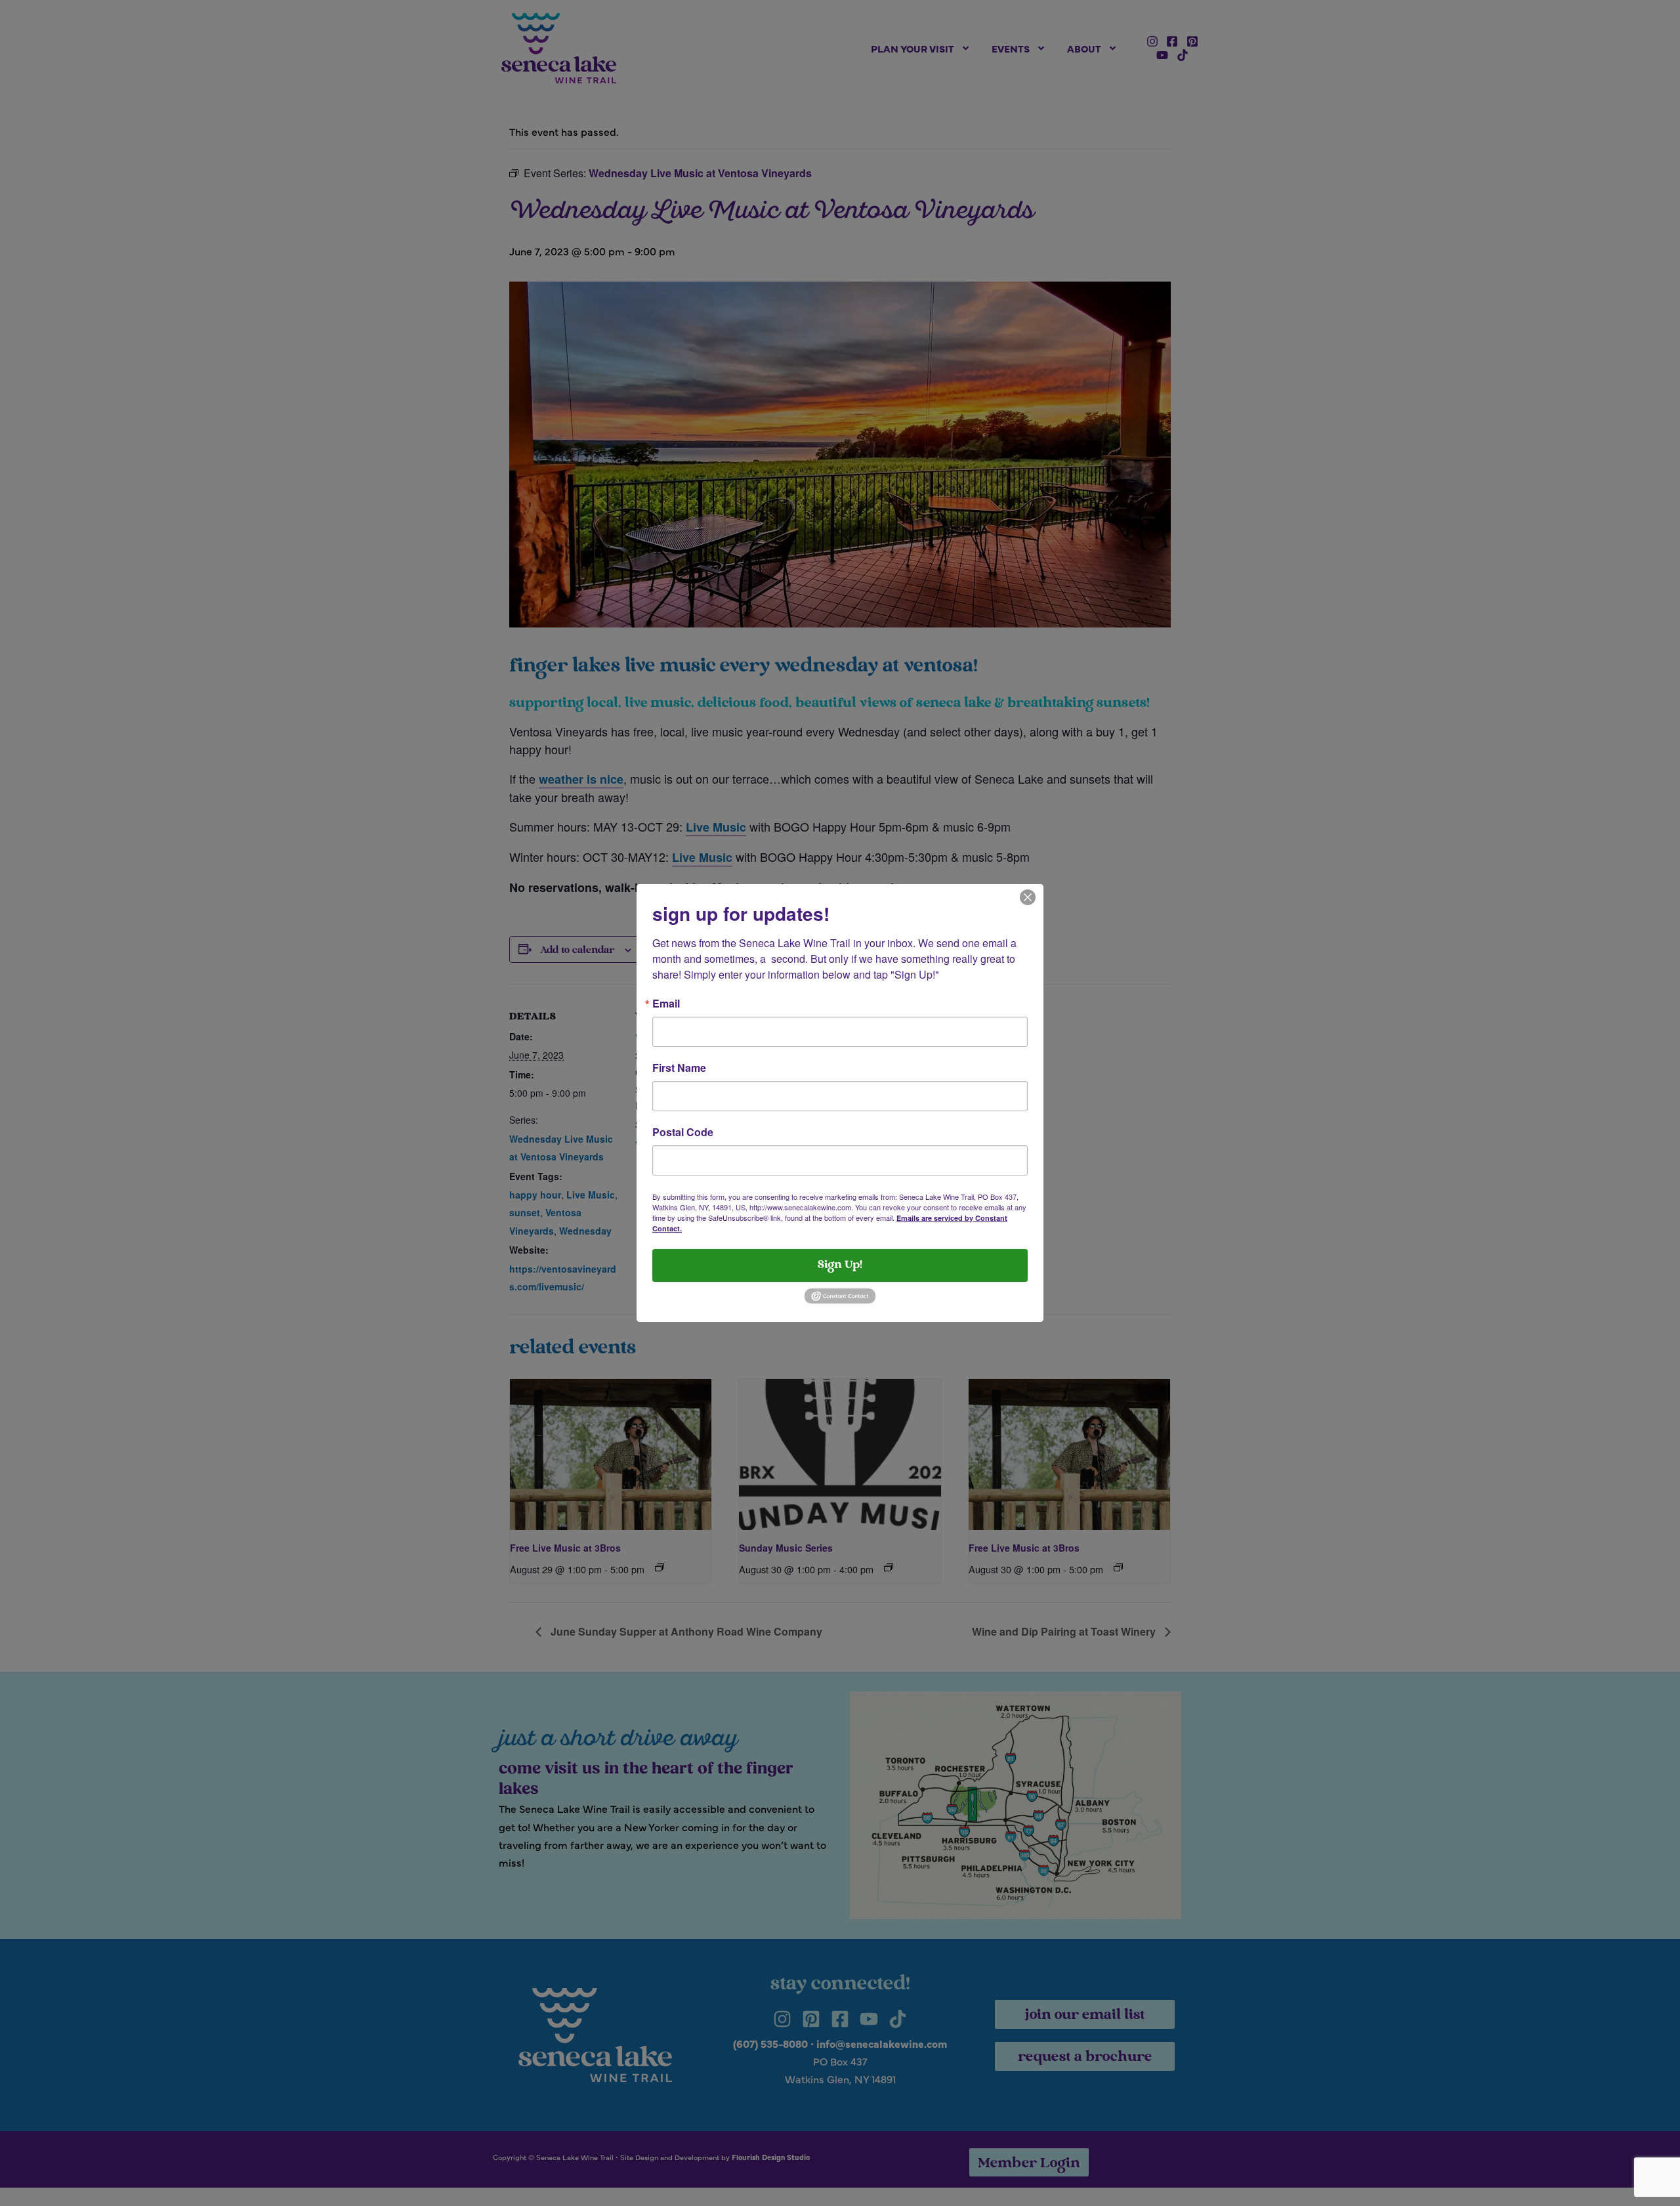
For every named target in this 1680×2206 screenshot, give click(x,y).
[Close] (1028, 896)
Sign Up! (840, 1265)
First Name (679, 1068)
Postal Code (683, 1132)
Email (666, 1004)
